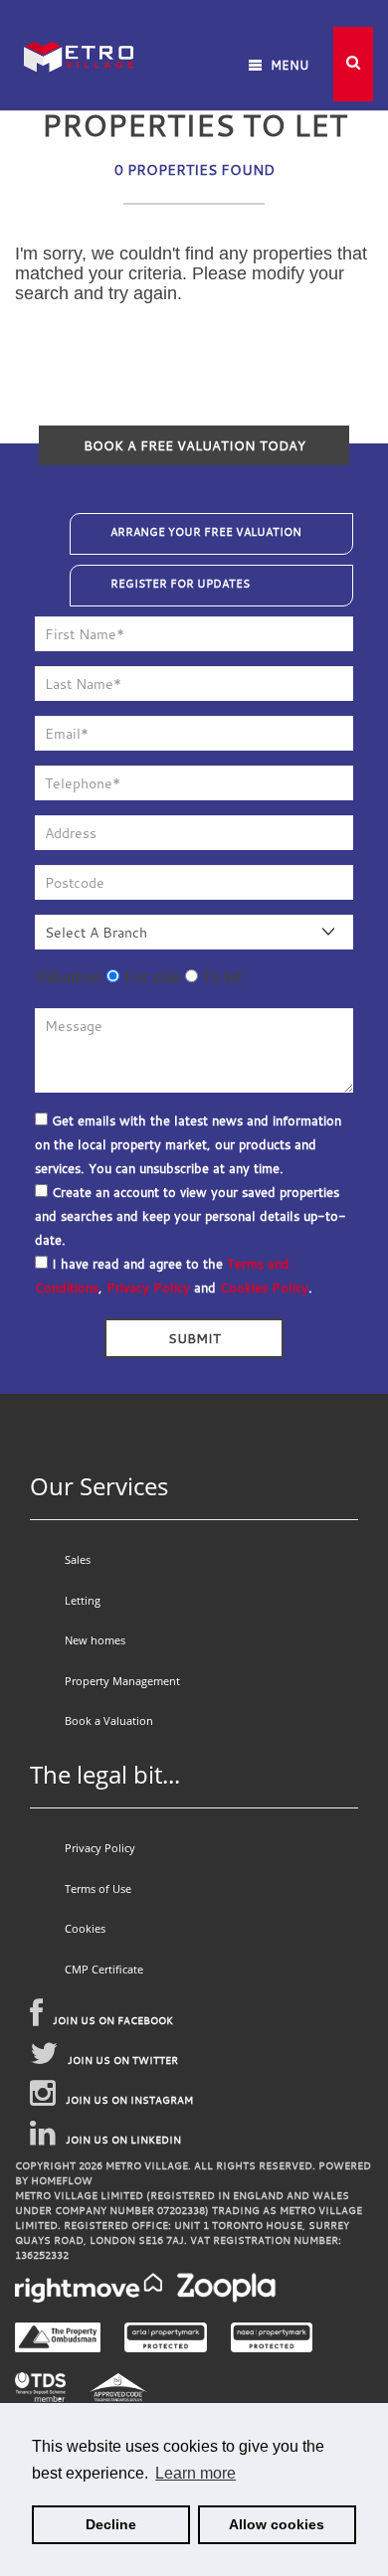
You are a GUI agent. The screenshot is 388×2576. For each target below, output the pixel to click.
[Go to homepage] (79, 29)
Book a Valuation (109, 1720)
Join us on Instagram (129, 2100)
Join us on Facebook (113, 2021)
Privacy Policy (148, 1288)
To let (220, 976)
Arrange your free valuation (206, 532)
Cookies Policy (264, 1288)
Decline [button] (111, 2524)
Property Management (122, 1681)
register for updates (180, 584)
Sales (78, 1559)
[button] (353, 64)
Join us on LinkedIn (123, 2140)
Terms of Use (98, 1889)
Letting (83, 1600)
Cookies (85, 1928)
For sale (150, 976)
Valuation (69, 976)
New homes (95, 1640)
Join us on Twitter (123, 2061)
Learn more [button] (195, 2473)
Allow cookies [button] (277, 2524)
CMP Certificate (104, 1969)
